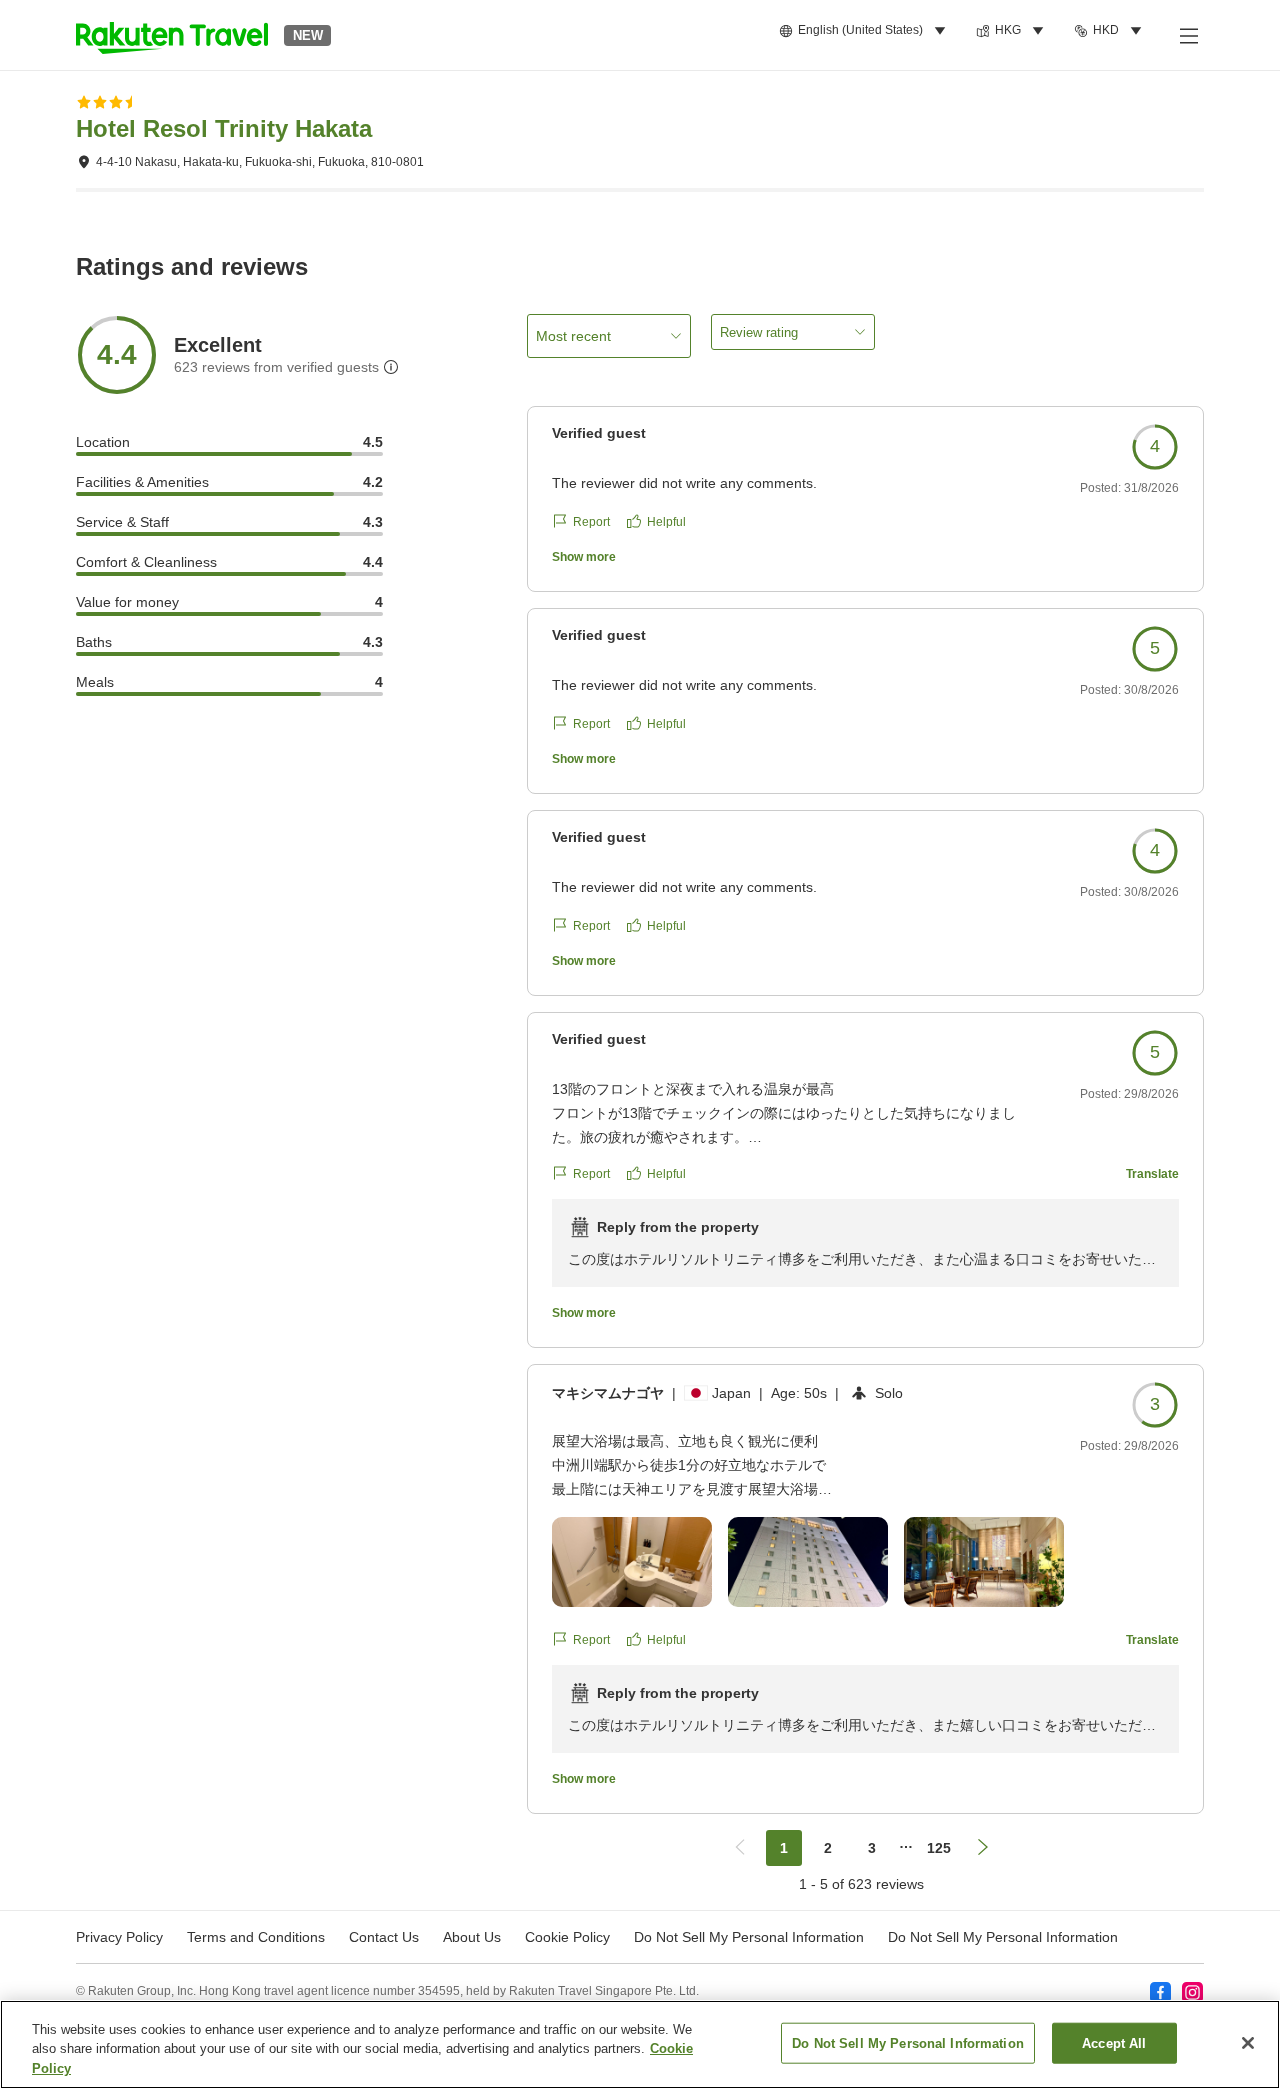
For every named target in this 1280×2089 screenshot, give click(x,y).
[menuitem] (865, 31)
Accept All (1114, 2042)
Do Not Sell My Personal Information (1003, 1937)
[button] (172, 35)
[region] (640, 2044)
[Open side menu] (1188, 35)
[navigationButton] (740, 1848)
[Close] (1248, 2043)
